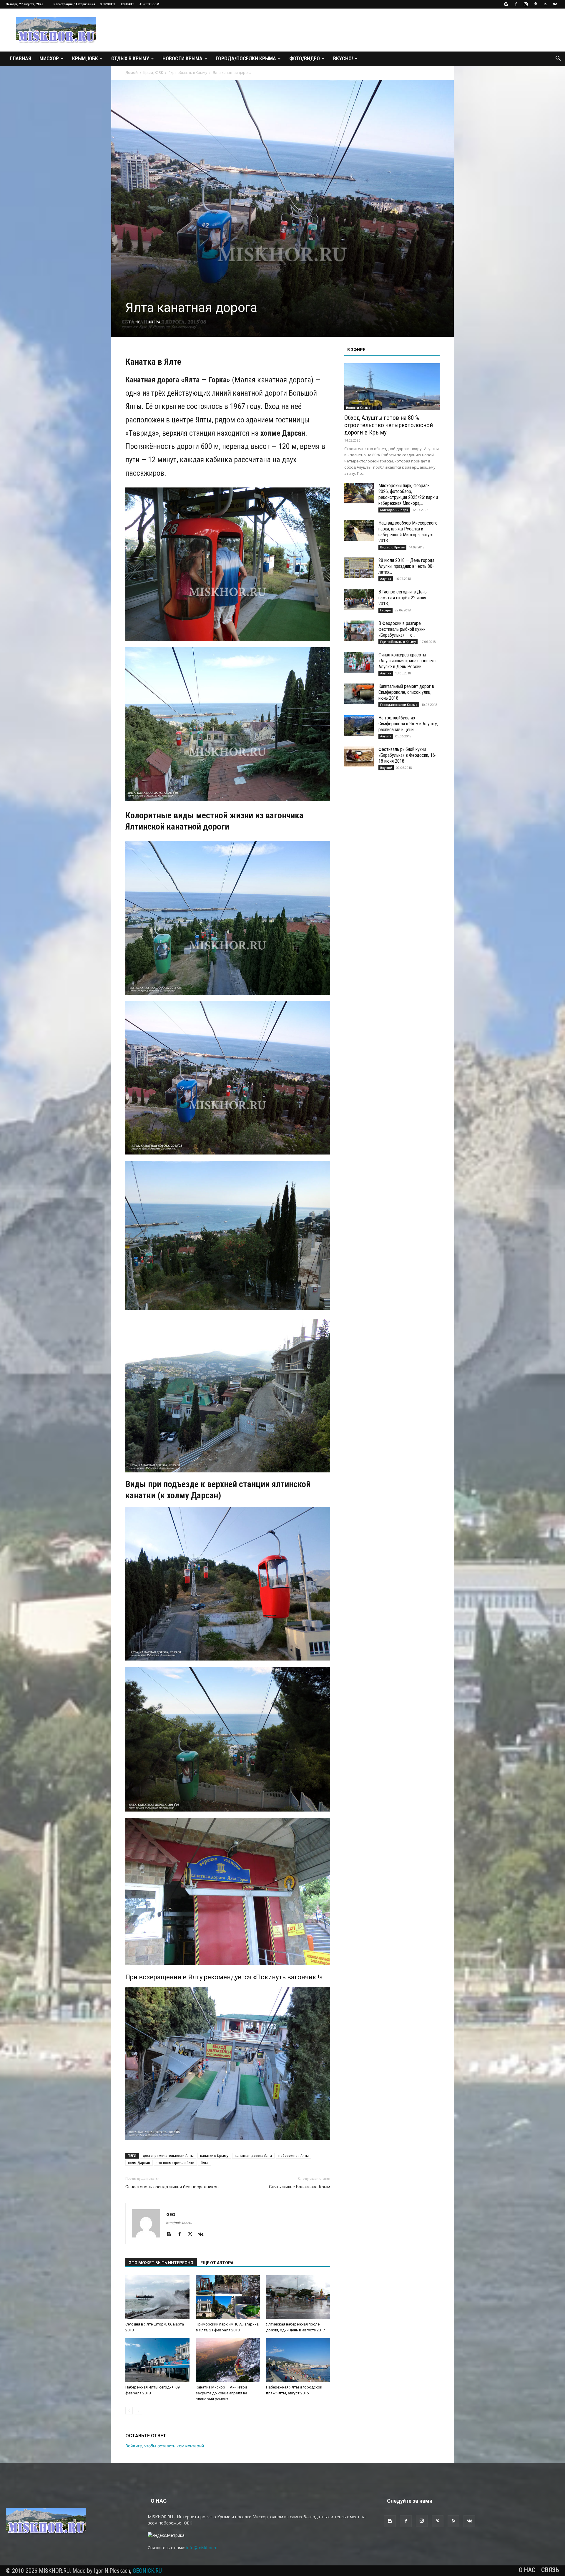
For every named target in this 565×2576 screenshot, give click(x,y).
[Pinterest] (535, 4)
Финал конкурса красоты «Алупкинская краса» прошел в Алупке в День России (408, 661)
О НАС (527, 2570)
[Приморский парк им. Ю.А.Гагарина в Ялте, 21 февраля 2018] (228, 2297)
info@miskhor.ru (202, 2548)
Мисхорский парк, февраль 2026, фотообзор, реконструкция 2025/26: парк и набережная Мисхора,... (408, 494)
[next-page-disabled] (138, 2411)
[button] (558, 59)
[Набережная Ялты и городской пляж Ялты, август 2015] (298, 2360)
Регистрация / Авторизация (74, 4)
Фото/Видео (305, 58)
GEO (171, 2214)
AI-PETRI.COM (149, 4)
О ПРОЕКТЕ (108, 4)
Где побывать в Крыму (188, 73)
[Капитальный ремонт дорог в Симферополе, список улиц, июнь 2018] (359, 694)
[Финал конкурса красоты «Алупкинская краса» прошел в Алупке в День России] (359, 662)
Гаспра (385, 610)
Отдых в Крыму (130, 58)
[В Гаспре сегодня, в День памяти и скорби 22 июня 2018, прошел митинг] (359, 599)
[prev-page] (129, 2411)
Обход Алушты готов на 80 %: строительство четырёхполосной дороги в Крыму (389, 425)
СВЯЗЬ (550, 2570)
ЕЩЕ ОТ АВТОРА (217, 2263)
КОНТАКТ (127, 4)
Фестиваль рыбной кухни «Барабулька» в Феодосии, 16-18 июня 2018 (407, 755)
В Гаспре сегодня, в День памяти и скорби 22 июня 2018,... (403, 598)
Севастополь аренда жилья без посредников (172, 2187)
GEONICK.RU (147, 2571)
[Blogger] (506, 4)
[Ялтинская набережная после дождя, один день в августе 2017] (298, 2297)
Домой (132, 73)
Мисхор (49, 58)
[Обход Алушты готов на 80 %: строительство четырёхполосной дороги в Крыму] (392, 387)
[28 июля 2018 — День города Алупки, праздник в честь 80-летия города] (359, 568)
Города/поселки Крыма (246, 58)
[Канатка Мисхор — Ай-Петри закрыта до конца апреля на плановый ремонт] (228, 2360)
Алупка (386, 579)
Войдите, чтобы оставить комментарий (165, 2446)
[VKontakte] (555, 4)
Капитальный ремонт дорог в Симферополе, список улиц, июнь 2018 (406, 692)
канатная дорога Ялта (253, 2155)
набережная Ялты (294, 2155)
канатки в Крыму (214, 2155)
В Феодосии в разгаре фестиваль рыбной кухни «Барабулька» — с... (402, 629)
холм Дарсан (139, 2163)
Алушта (386, 736)
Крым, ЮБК (85, 58)
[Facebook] (516, 4)
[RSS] (545, 4)
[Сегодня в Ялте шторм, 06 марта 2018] (157, 2297)
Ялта (205, 2163)
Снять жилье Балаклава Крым (300, 2187)
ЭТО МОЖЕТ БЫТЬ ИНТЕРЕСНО (161, 2263)
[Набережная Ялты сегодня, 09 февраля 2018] (157, 2360)
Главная (21, 58)
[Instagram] (526, 4)
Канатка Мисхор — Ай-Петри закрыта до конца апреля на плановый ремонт (221, 2393)
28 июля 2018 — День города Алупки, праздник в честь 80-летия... (406, 566)
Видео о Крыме (392, 547)
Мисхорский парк (394, 510)
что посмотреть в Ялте (175, 2163)
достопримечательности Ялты (168, 2155)
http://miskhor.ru (179, 2223)
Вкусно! (343, 58)
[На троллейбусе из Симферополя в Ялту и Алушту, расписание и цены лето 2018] (359, 725)
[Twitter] (192, 2235)
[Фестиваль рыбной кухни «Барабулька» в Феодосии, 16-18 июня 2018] (359, 757)
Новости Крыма (182, 58)
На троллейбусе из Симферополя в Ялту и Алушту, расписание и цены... (408, 724)
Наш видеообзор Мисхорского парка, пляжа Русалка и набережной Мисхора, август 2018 (408, 532)
